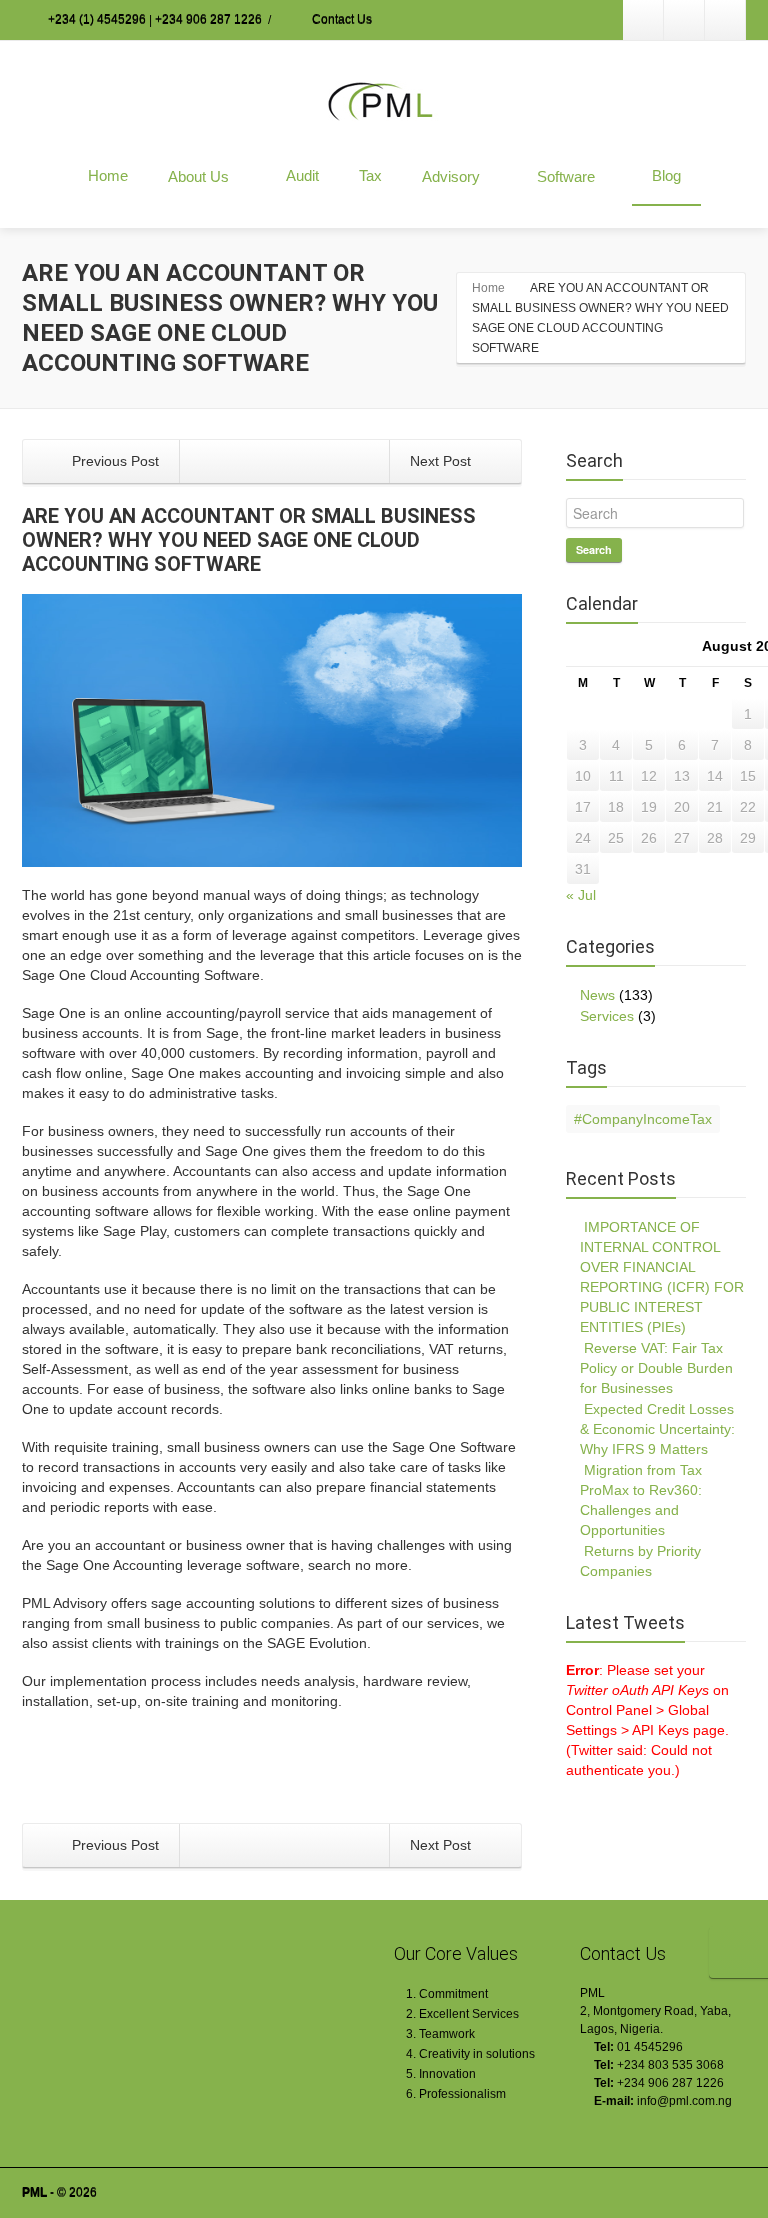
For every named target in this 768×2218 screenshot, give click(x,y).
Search (594, 549)
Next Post (442, 461)
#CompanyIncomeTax (643, 1119)
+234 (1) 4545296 (97, 20)
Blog (666, 175)
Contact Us (340, 20)
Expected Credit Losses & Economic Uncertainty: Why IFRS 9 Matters (657, 1429)
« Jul (581, 895)
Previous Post (113, 461)
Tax (370, 175)
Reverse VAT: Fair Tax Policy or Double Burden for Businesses (656, 1368)
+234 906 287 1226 (208, 20)
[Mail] (685, 2125)
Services (607, 1016)
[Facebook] (684, 20)
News (597, 995)
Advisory (451, 176)
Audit (302, 175)
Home (108, 175)
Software (566, 176)
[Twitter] (725, 20)
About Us (198, 176)
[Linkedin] (643, 20)
